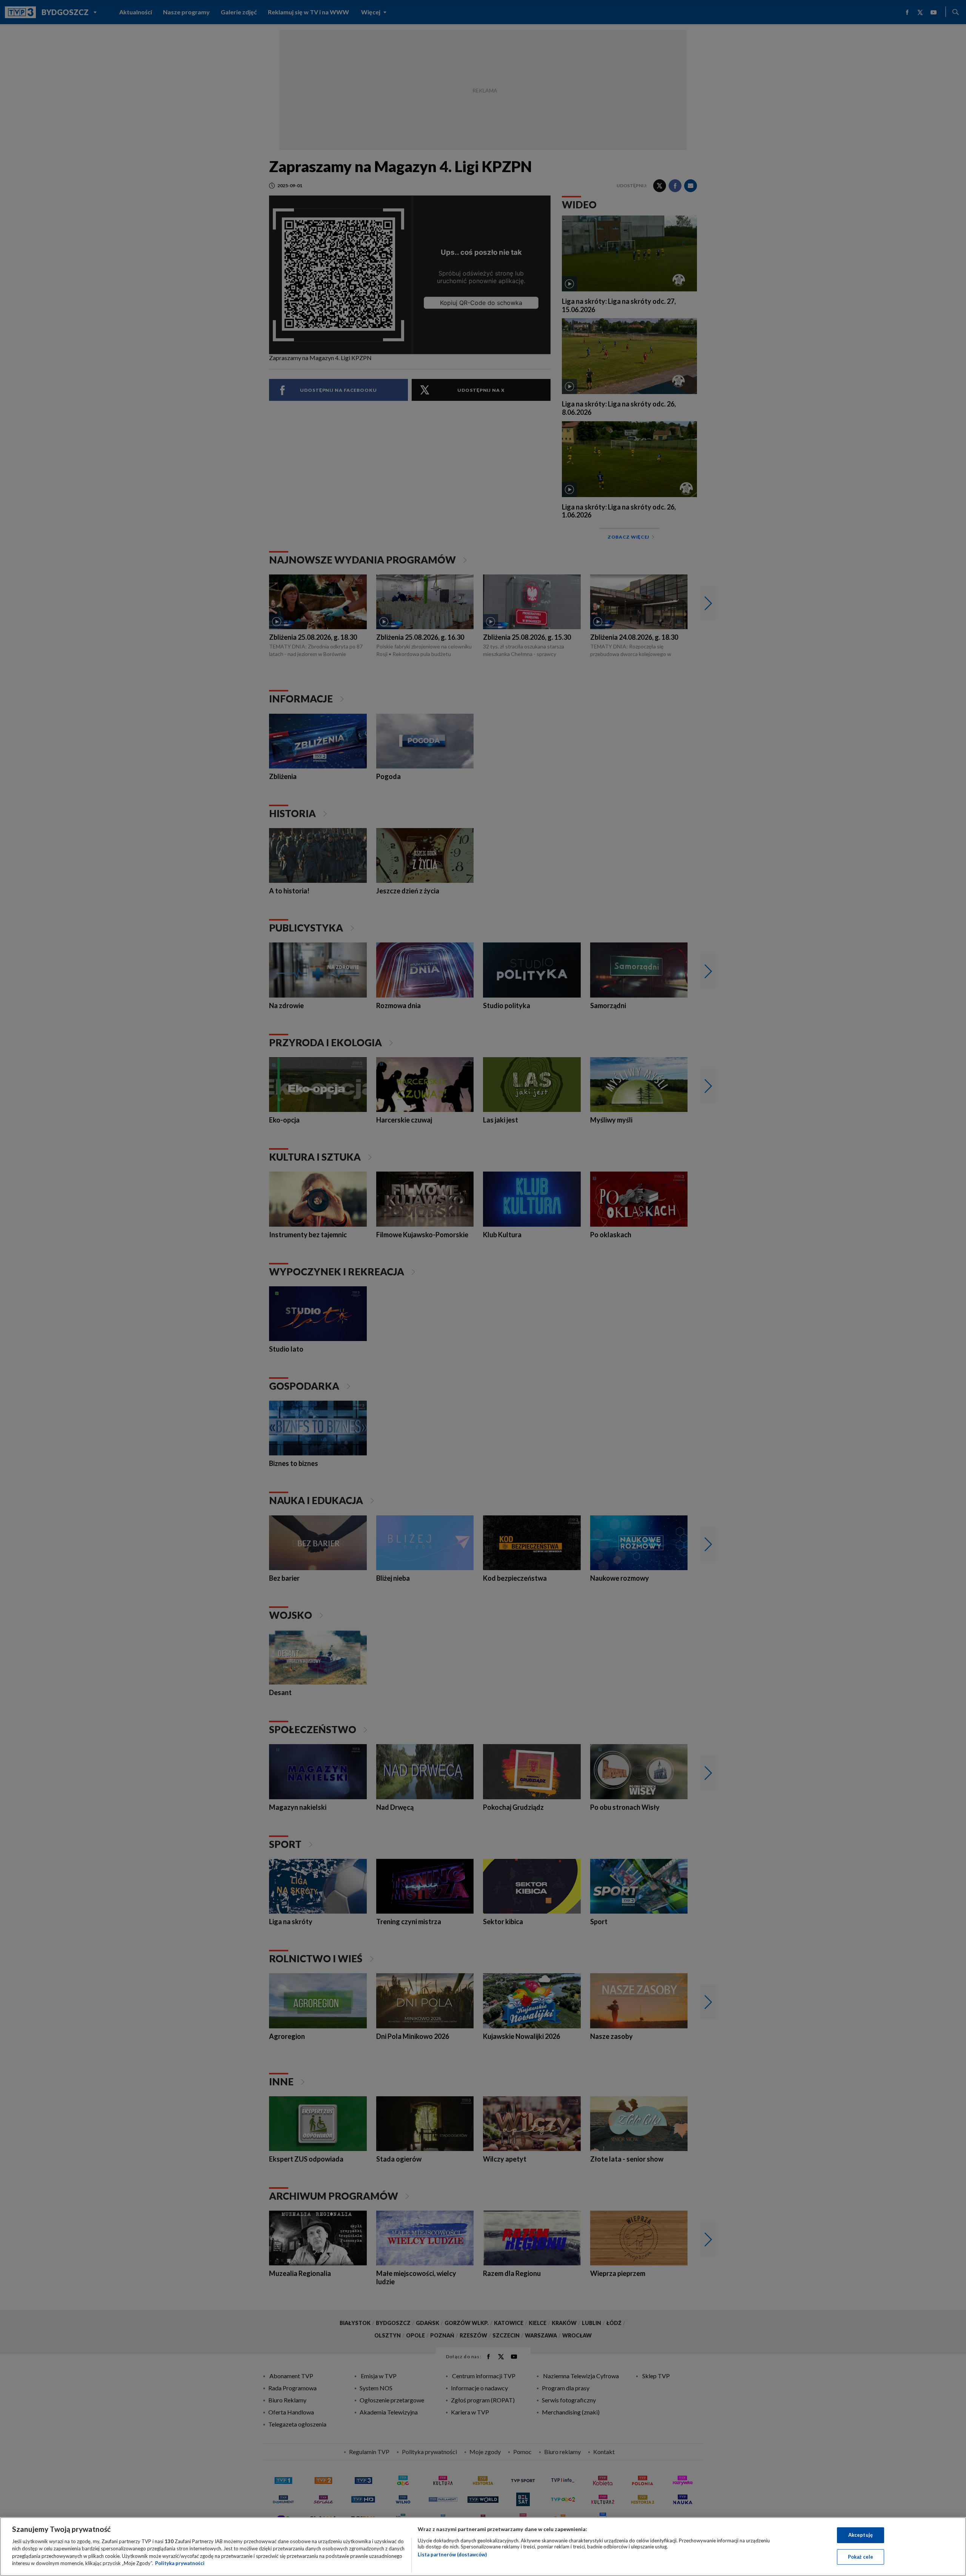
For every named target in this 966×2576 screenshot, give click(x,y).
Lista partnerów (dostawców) (452, 2554)
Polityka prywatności (180, 2563)
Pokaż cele (861, 2556)
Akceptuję (861, 2535)
